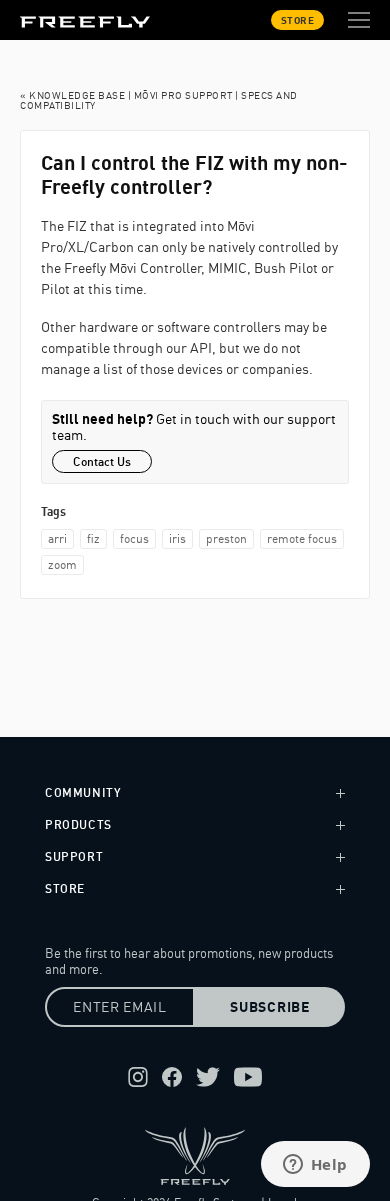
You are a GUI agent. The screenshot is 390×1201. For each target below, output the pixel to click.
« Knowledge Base (72, 95)
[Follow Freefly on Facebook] (172, 1077)
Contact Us (102, 461)
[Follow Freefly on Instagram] (138, 1077)
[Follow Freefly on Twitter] (208, 1077)
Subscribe (269, 1007)
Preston (226, 538)
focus (134, 538)
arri (57, 538)
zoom (62, 564)
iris (177, 538)
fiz (93, 538)
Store (298, 20)
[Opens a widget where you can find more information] (315, 1166)
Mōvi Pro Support (183, 95)
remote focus (302, 538)
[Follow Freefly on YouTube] (248, 1077)
